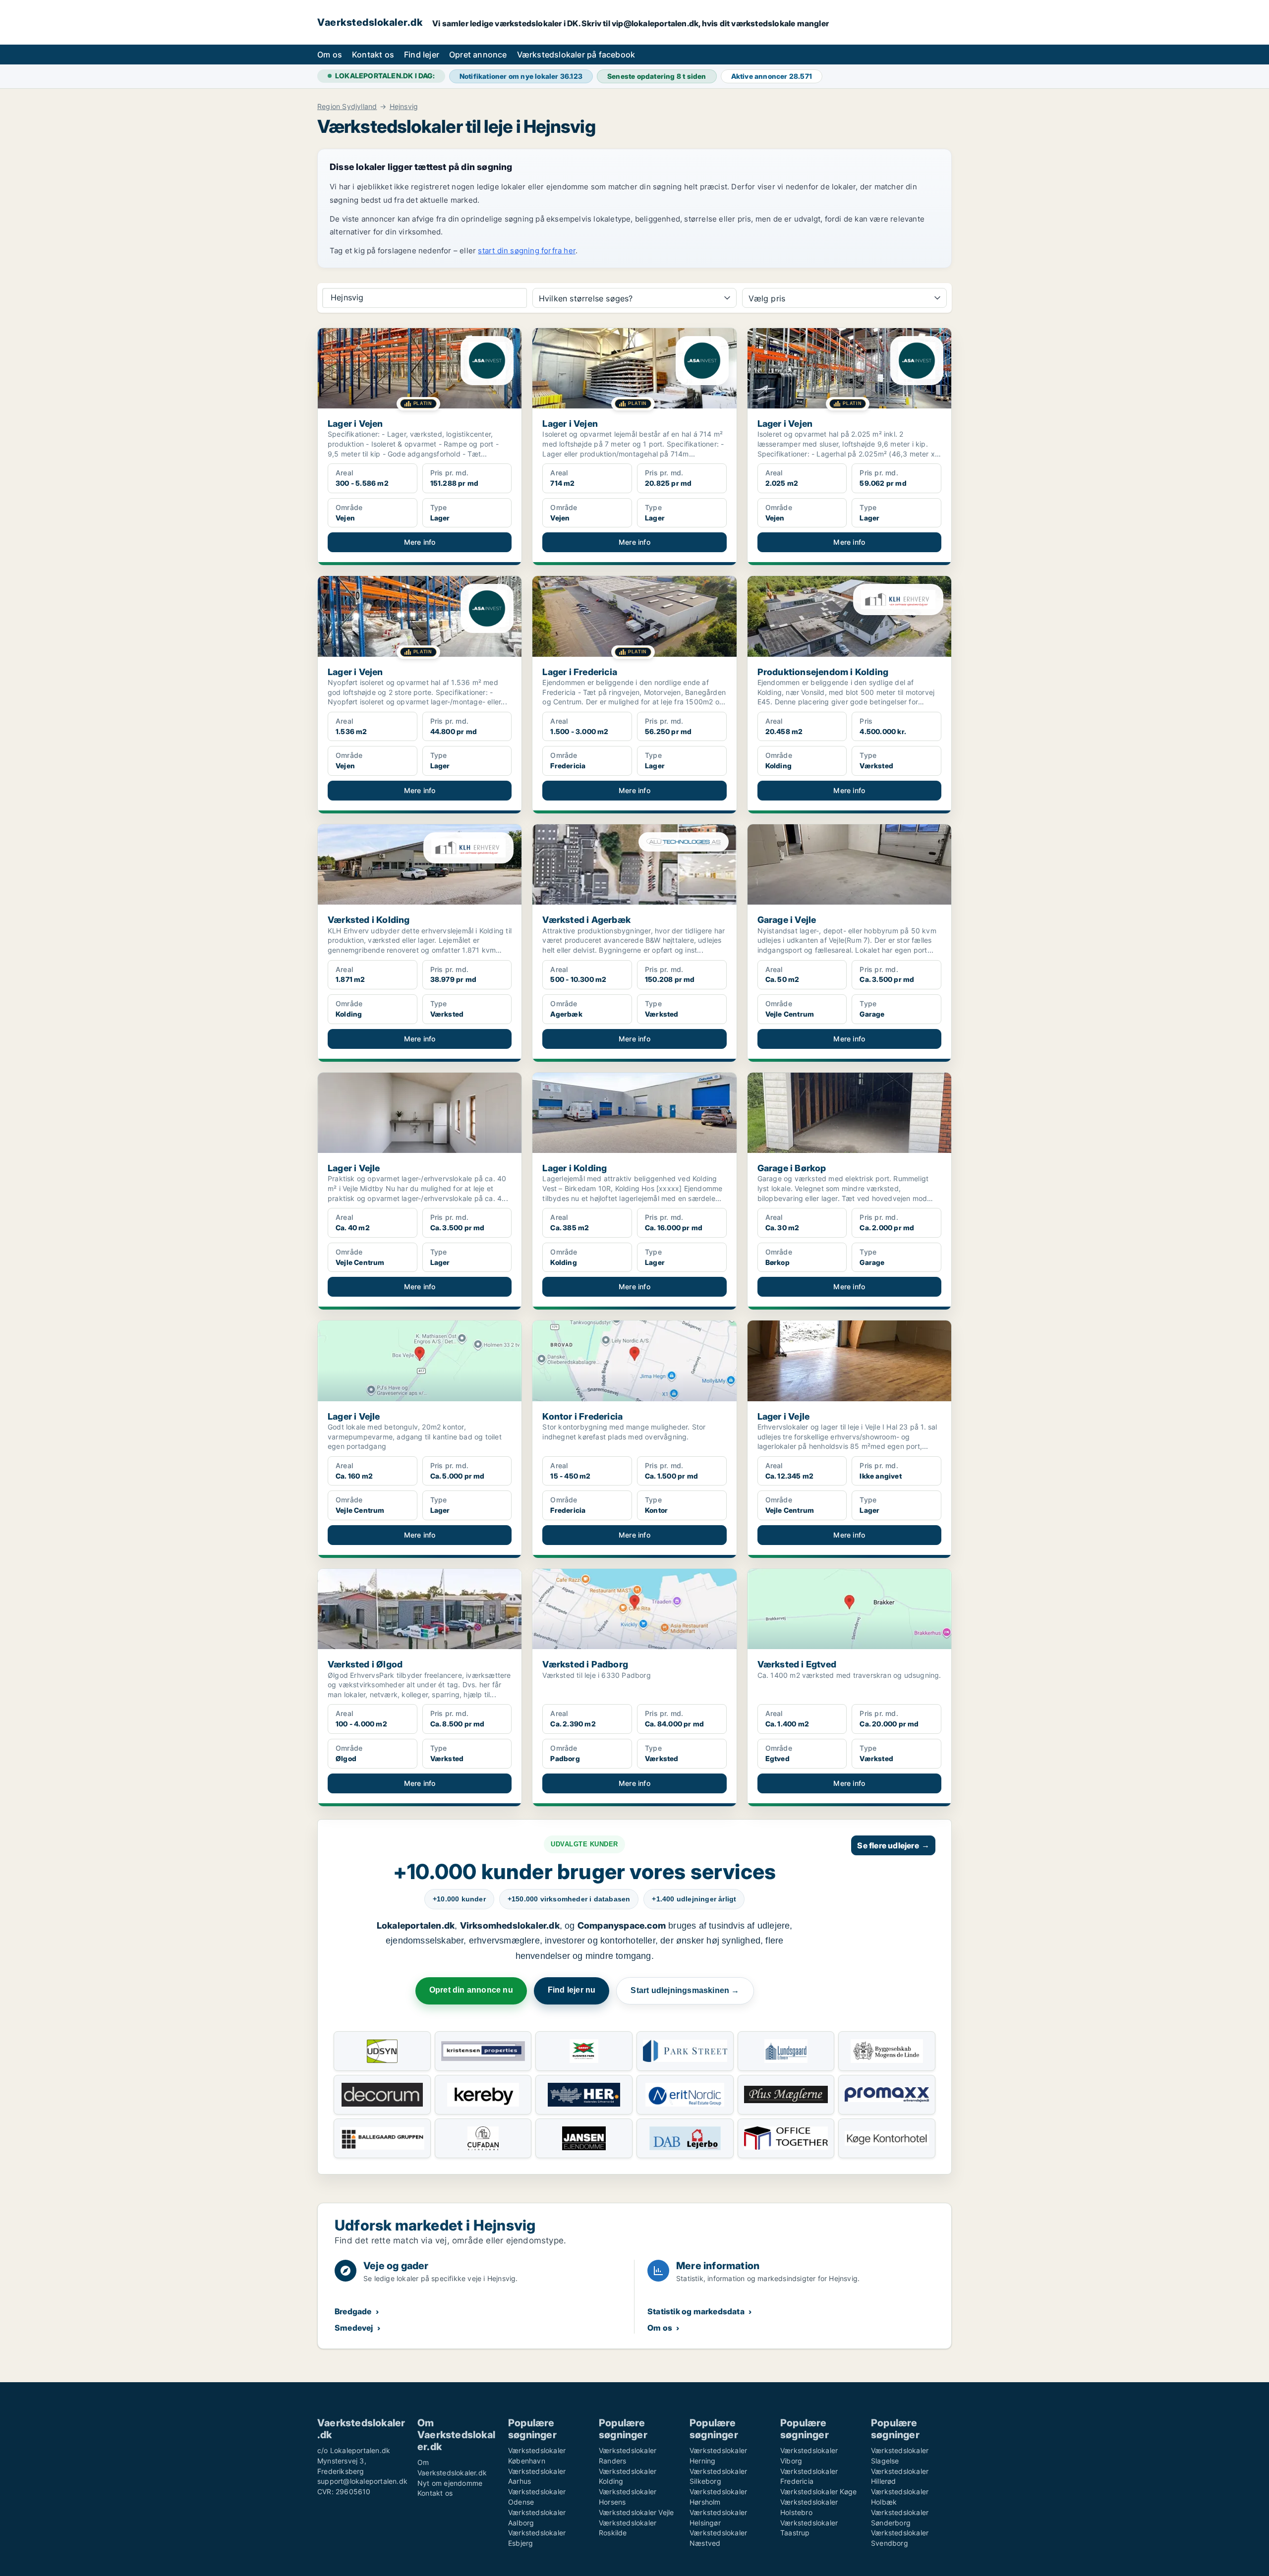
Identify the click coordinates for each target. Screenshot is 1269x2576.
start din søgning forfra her (527, 251)
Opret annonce (478, 55)
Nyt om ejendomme (450, 2483)
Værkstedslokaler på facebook (576, 55)
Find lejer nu (572, 1990)
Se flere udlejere (893, 1845)
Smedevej (354, 2328)
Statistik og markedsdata (696, 2311)
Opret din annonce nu (471, 1990)
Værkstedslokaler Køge (818, 2491)
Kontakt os (373, 55)
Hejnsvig (404, 107)
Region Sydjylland (347, 107)
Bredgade (353, 2311)
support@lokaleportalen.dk (362, 2481)
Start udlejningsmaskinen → (685, 1990)
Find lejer (422, 55)
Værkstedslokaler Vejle (636, 2512)
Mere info (420, 542)
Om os (330, 55)
